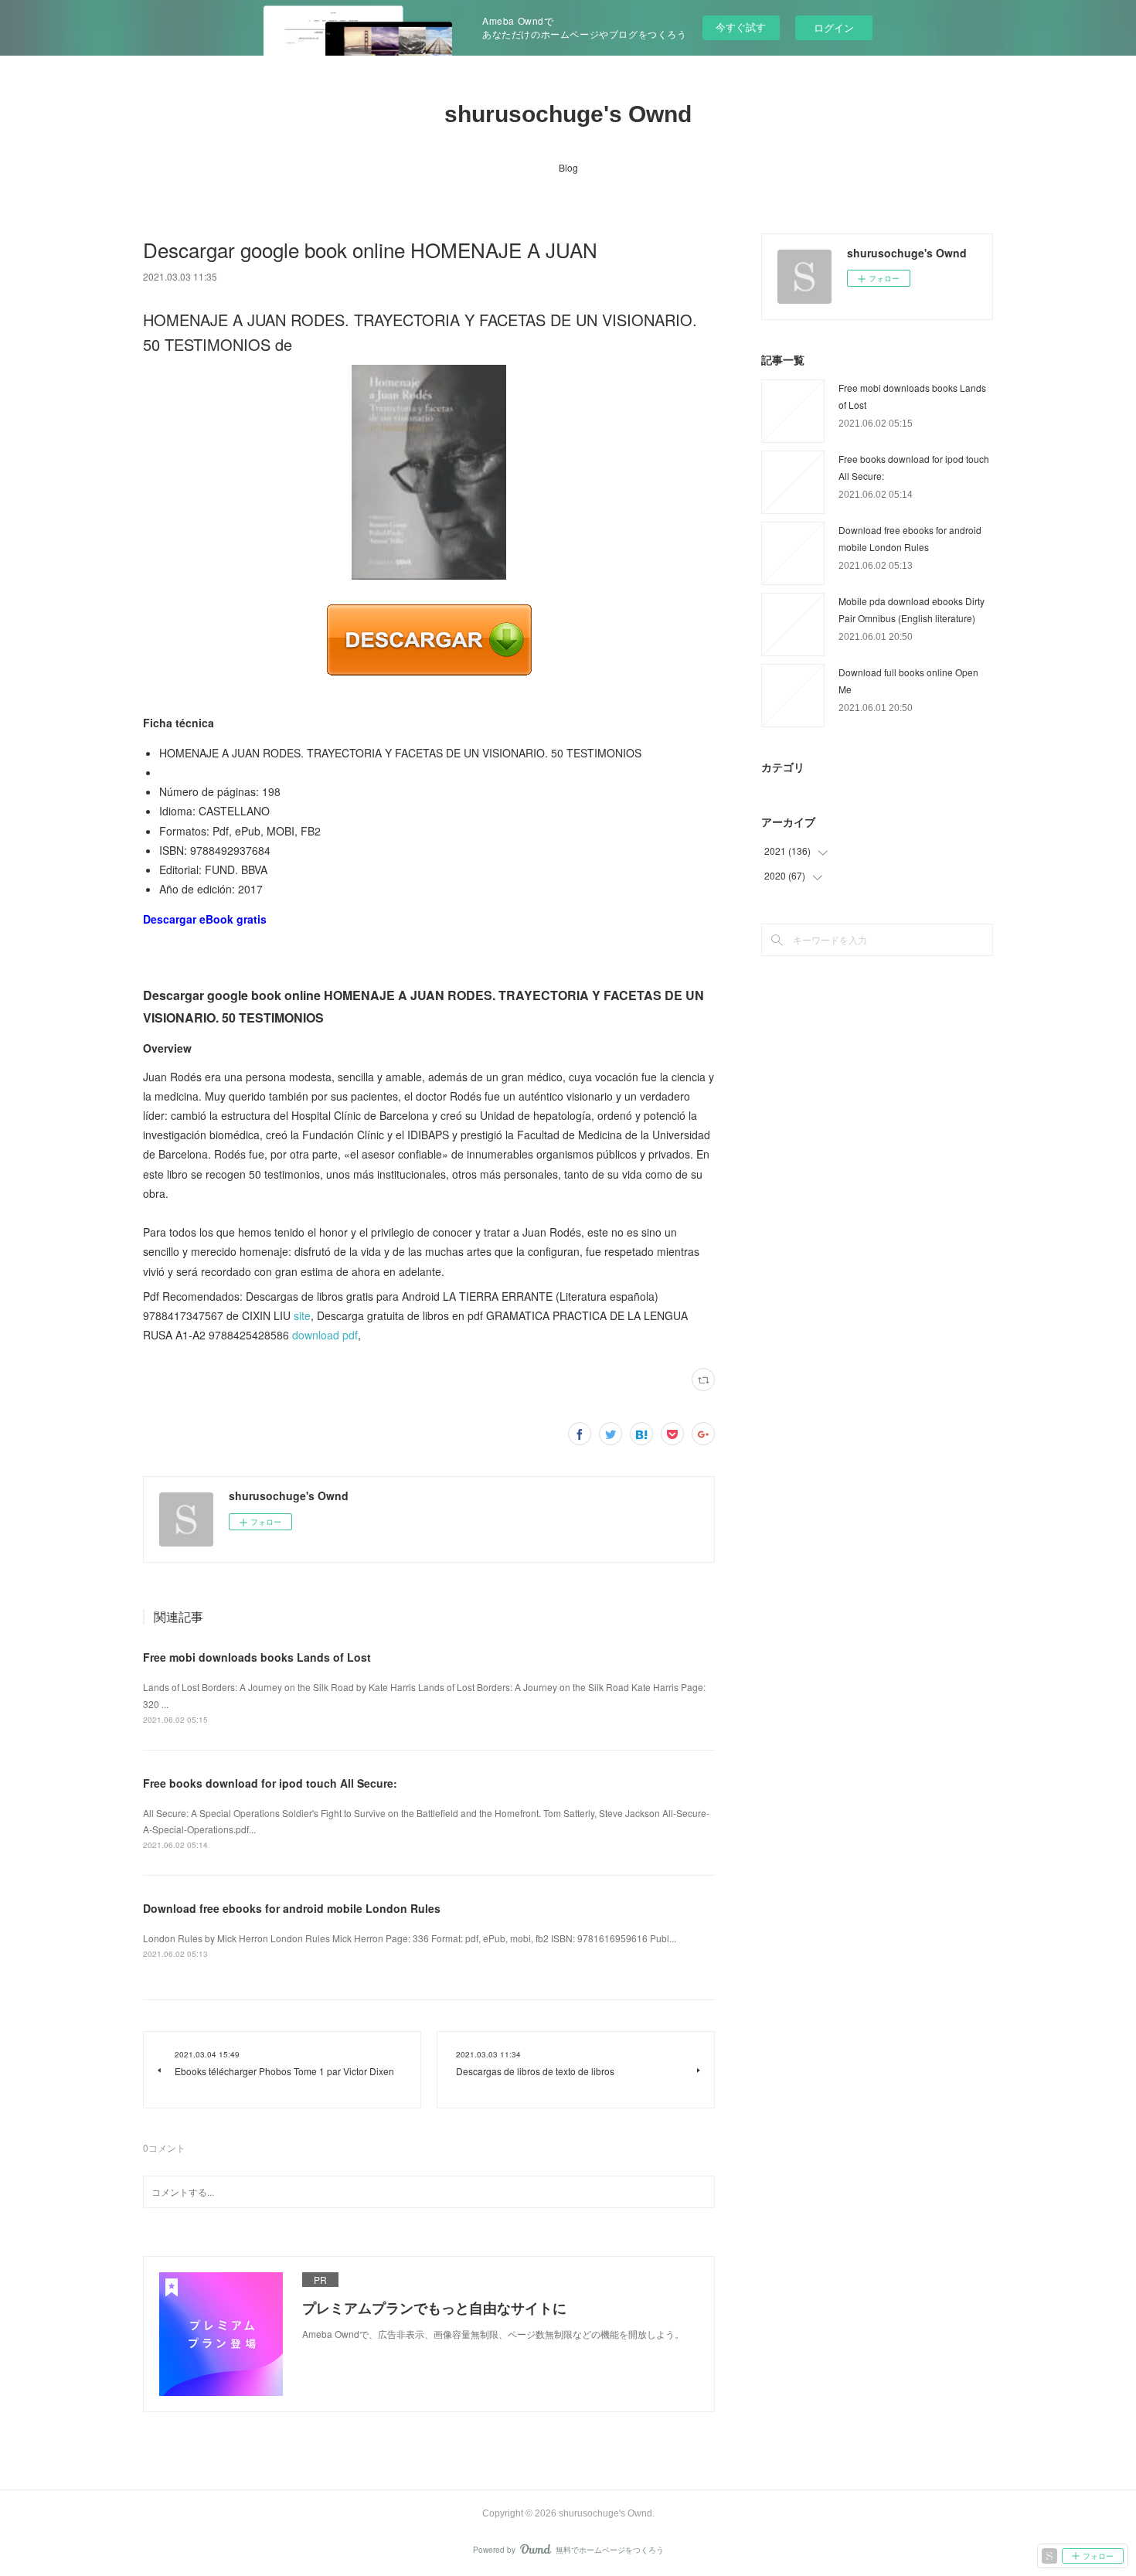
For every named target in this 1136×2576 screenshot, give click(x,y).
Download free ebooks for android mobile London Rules (292, 1908)
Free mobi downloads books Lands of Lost (257, 1657)
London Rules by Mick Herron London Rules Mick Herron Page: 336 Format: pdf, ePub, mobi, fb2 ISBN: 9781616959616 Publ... (410, 1938)
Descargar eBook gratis (205, 919)
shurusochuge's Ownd (568, 114)
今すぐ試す (741, 27)
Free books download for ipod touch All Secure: (270, 1783)
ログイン (834, 27)
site (302, 1315)
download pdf (325, 1335)
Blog (568, 167)
